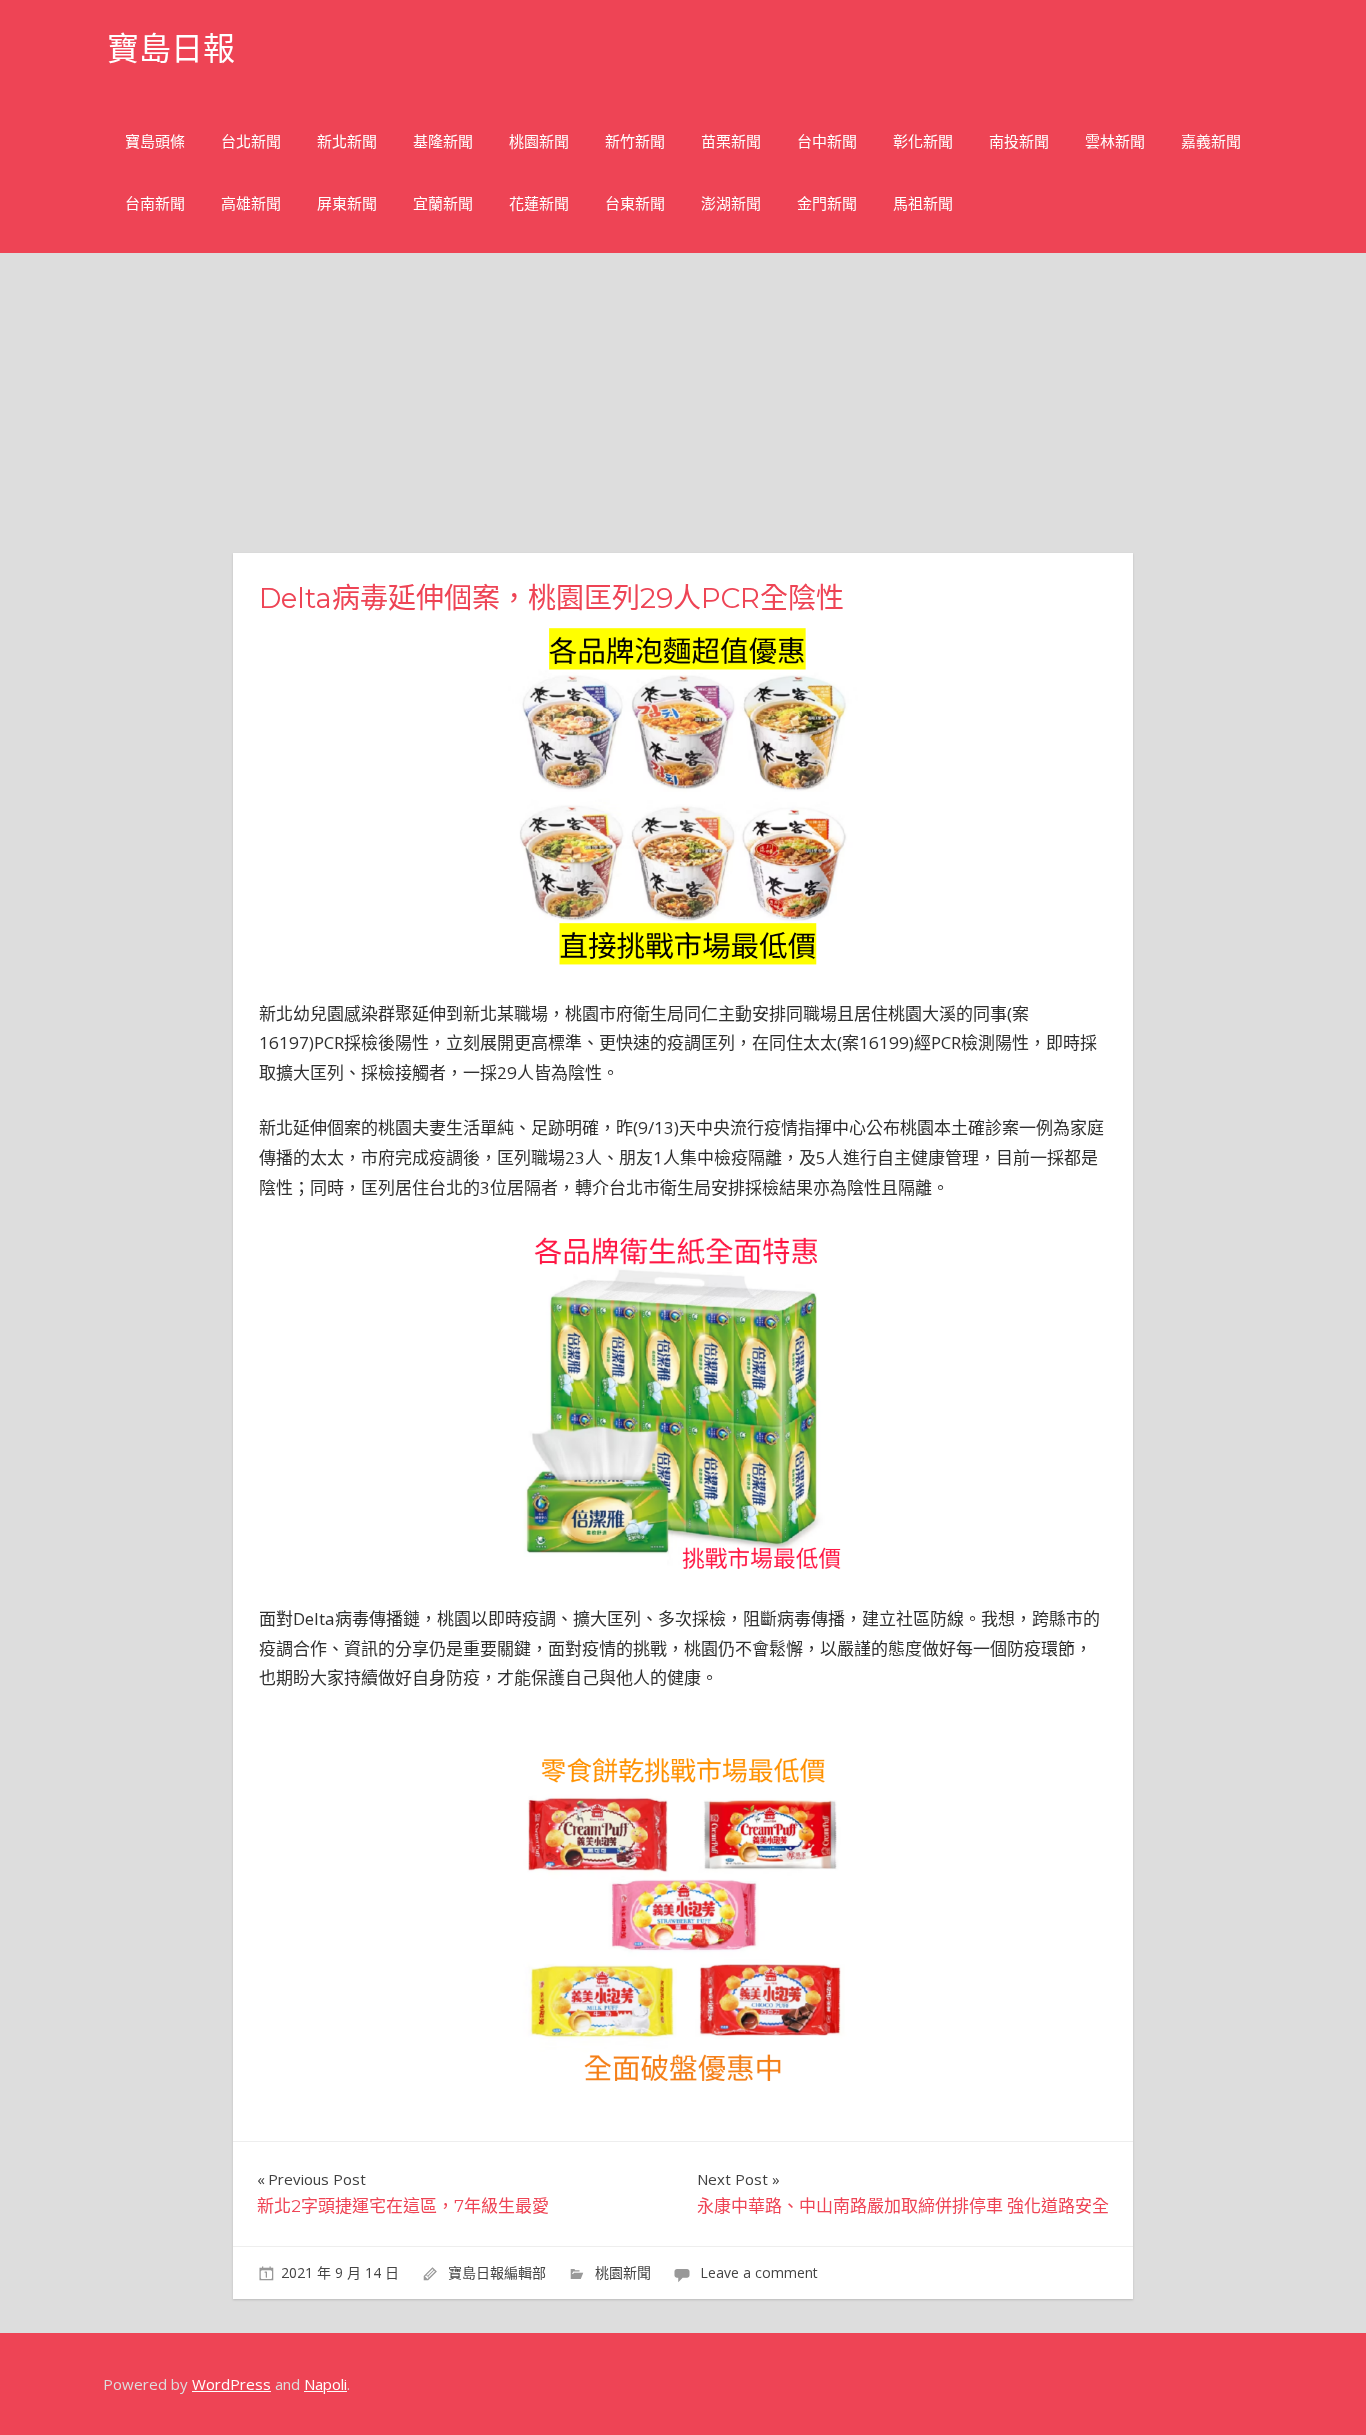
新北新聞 (347, 141)
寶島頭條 (155, 141)
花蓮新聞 (539, 203)
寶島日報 (171, 48)
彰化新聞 (923, 141)
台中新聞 (827, 141)
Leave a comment (759, 2272)
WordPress (231, 2384)
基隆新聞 (443, 141)
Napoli (325, 2384)
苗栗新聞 (731, 141)
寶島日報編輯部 (497, 2272)
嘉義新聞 (1211, 141)
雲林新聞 (1115, 141)
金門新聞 (827, 203)
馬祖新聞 (923, 203)
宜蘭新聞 (443, 203)
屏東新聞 (347, 203)
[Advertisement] (683, 403)
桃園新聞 (539, 141)
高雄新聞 (251, 203)
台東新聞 (635, 203)
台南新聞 (155, 203)
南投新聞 (1019, 141)
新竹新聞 (635, 141)
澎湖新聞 (731, 203)
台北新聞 (251, 141)
